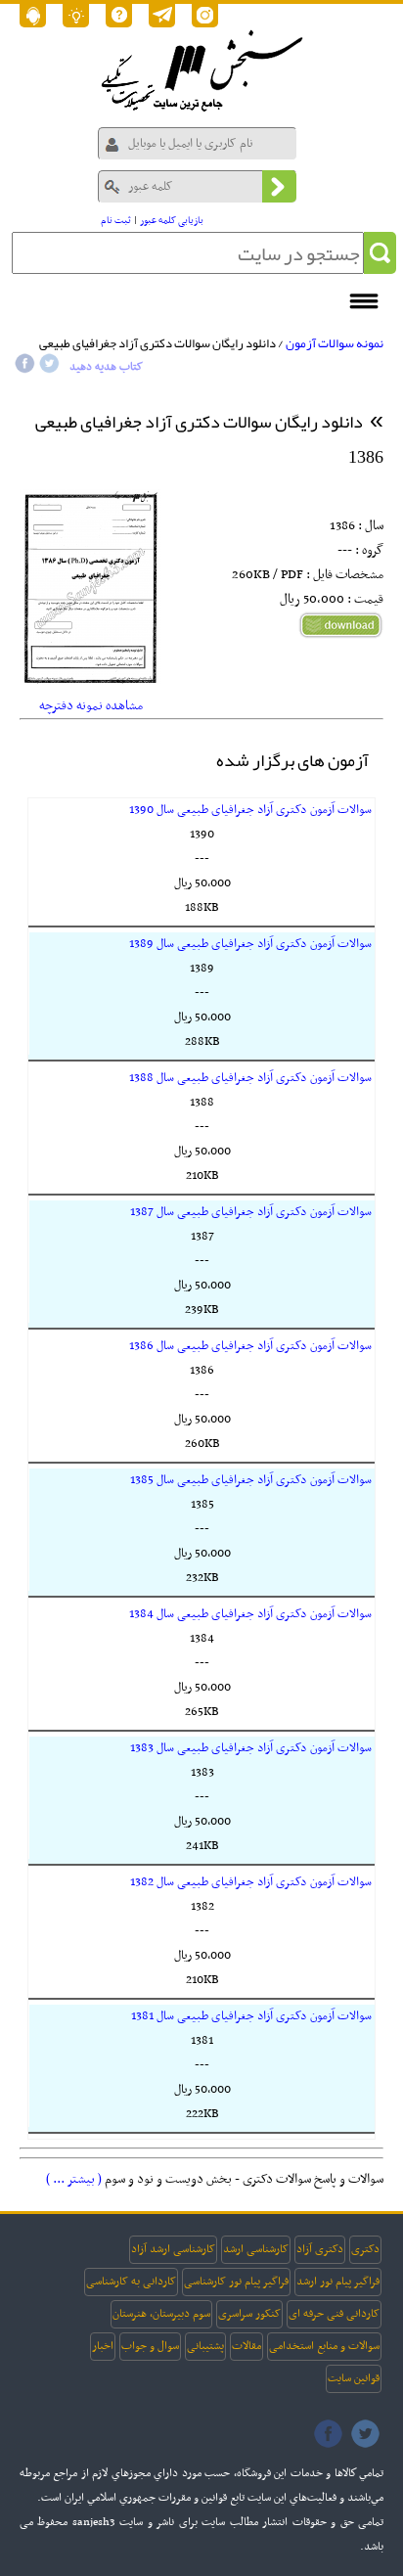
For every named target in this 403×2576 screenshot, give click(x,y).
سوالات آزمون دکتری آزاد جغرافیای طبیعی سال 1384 (250, 1614)
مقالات (246, 2346)
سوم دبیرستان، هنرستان (161, 2314)
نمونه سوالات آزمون (335, 343)
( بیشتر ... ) (74, 2179)
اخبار (103, 2346)
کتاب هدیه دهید (106, 367)
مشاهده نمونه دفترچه (91, 706)
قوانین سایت (354, 2378)
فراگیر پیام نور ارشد (338, 2282)
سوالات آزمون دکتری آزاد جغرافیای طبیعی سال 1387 (251, 1212)
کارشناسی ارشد (256, 2249)
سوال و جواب (150, 2346)
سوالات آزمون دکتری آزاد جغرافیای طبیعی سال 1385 (251, 1480)
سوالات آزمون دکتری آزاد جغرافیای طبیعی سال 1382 (251, 1882)
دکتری (365, 2249)
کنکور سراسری (249, 2314)
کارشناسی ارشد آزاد (173, 2249)
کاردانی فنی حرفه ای (334, 2314)
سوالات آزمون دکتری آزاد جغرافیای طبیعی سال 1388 (250, 1078)
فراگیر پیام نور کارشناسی (236, 2282)
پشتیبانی (205, 2346)
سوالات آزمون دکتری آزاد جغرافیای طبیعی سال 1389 (250, 944)
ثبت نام (116, 221)
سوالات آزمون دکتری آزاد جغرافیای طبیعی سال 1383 (251, 1748)
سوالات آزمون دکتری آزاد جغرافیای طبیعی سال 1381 (251, 2016)
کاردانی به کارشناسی (131, 2282)
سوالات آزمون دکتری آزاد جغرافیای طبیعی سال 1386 (250, 1346)
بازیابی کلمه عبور (172, 221)
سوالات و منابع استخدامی (324, 2346)
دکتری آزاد (320, 2249)
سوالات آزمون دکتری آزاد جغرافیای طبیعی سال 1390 (250, 810)
